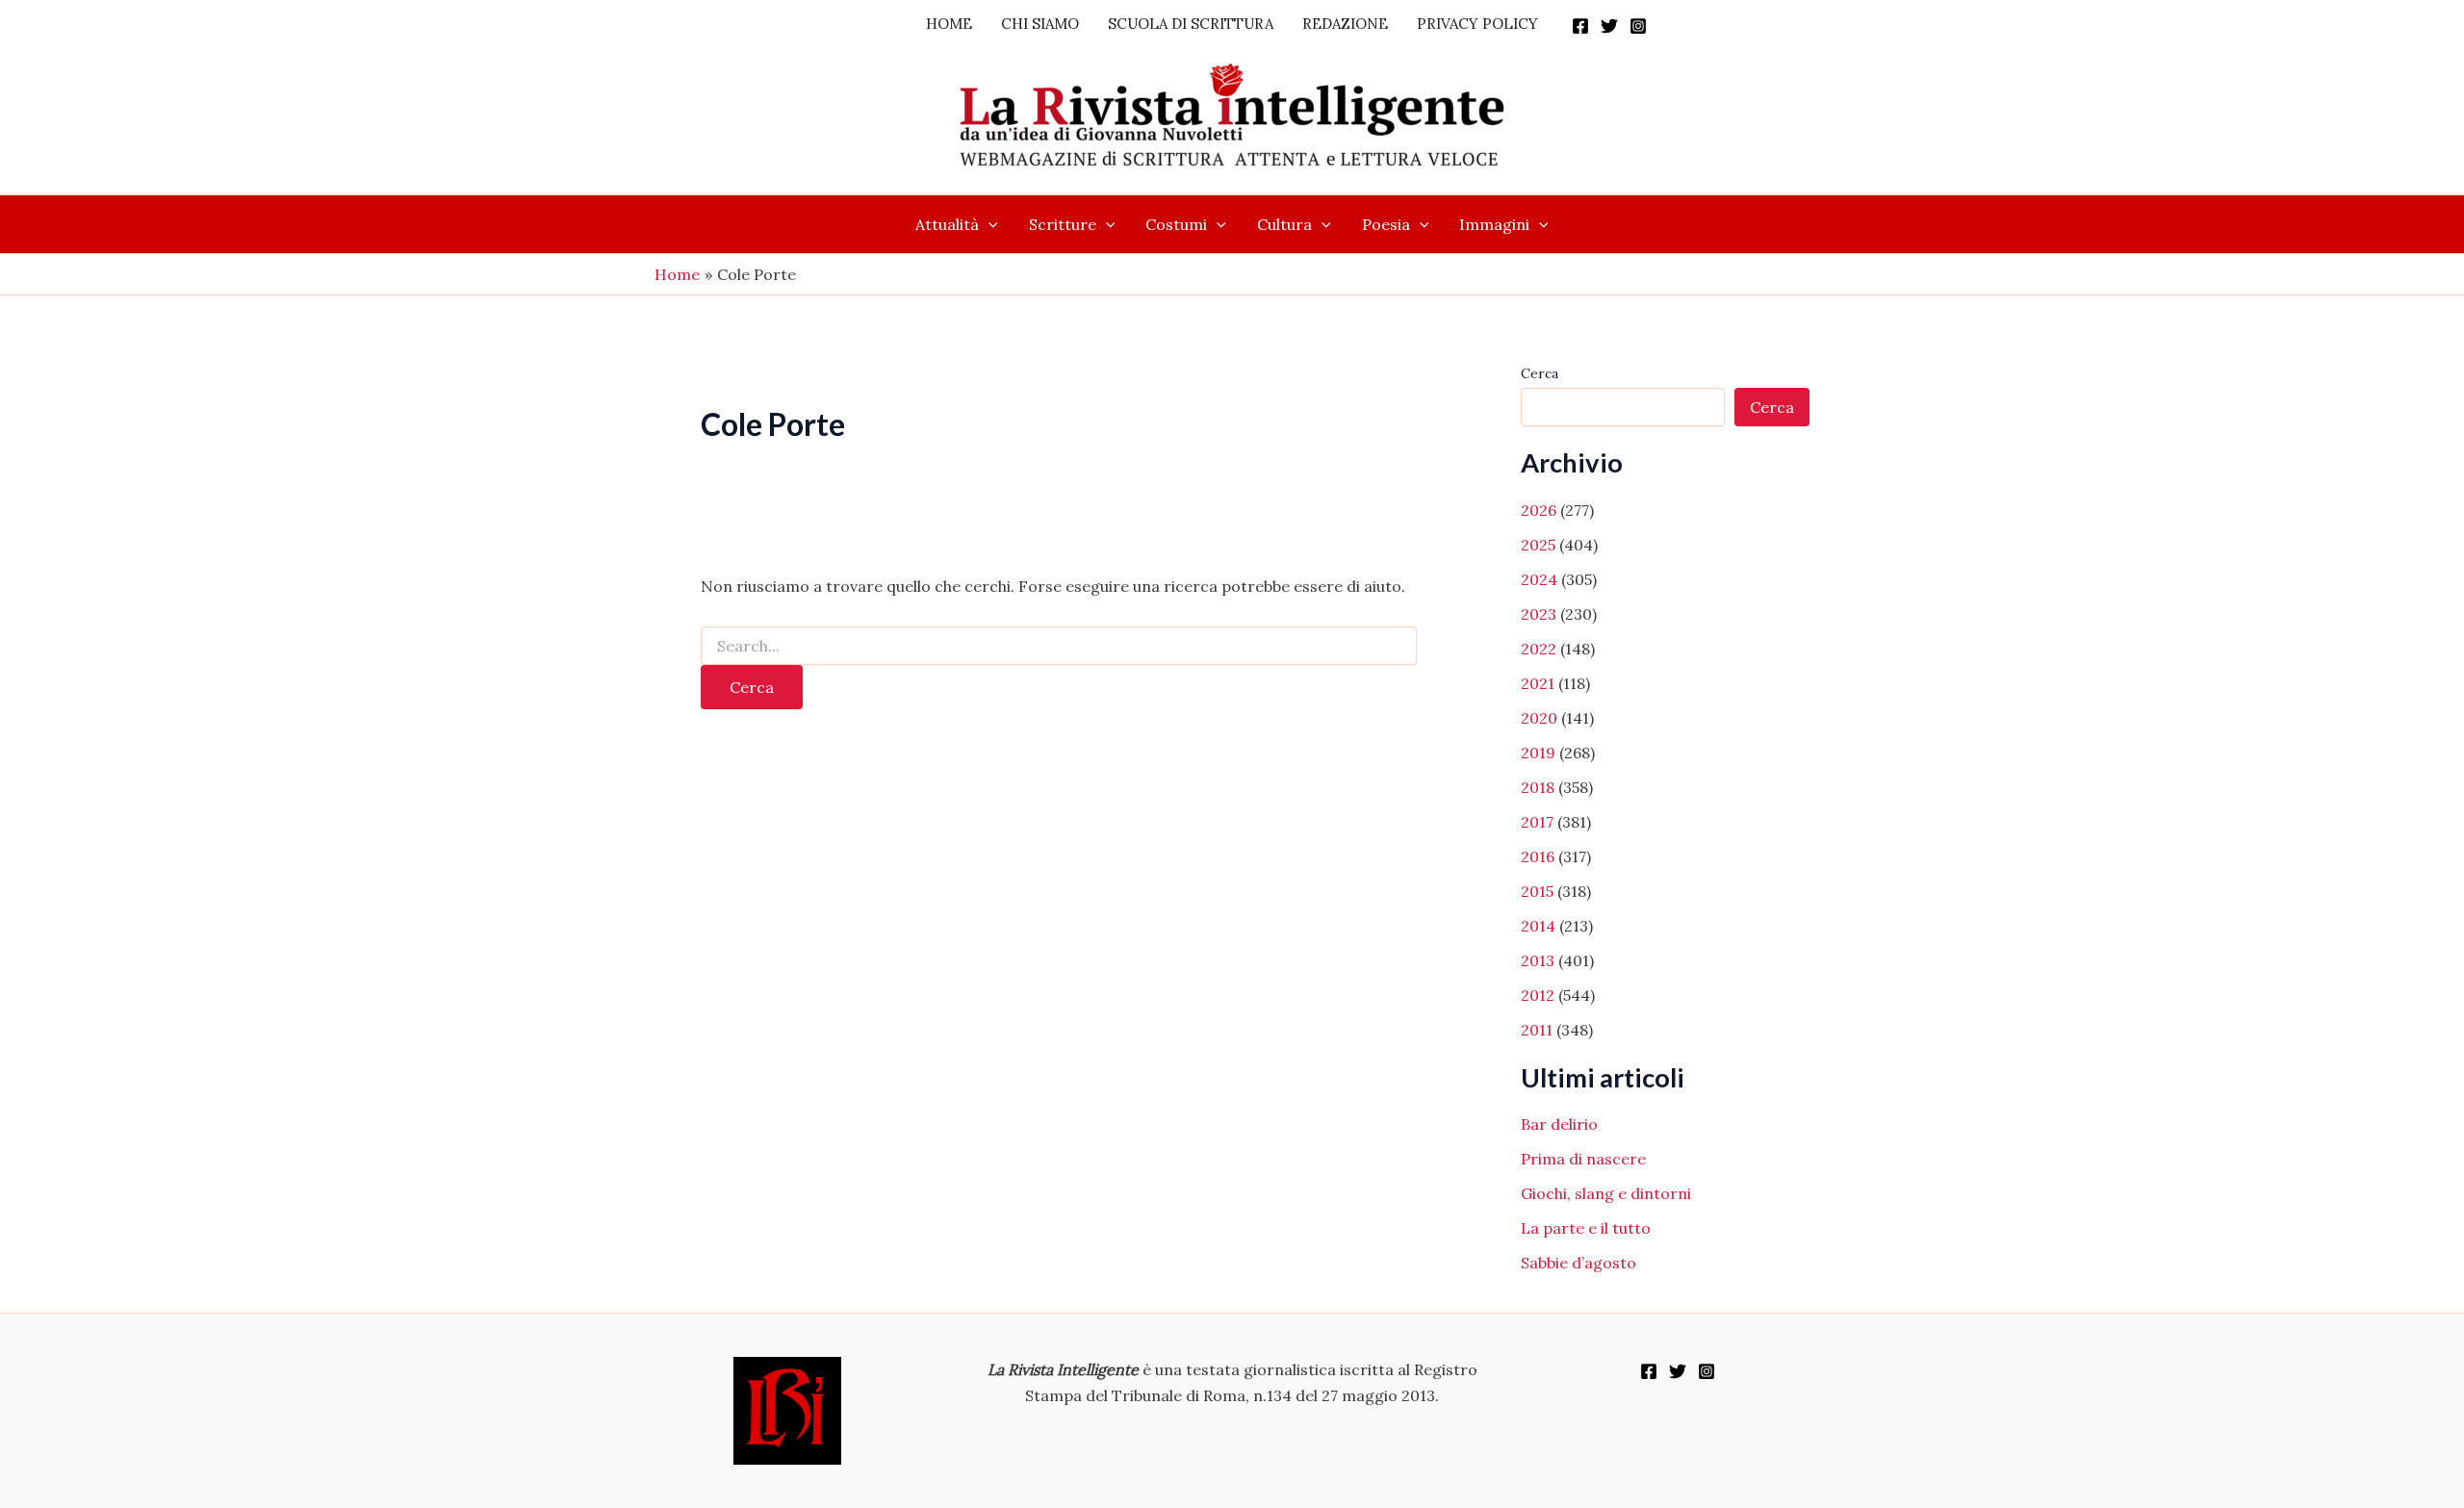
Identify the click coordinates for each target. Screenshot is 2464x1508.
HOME (949, 24)
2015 (1537, 891)
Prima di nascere (1583, 1159)
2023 (1539, 614)
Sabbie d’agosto (1578, 1263)
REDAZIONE (1345, 24)
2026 (1539, 510)
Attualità (947, 224)
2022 (1539, 649)
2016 (1538, 856)
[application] (988, 224)
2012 (1538, 995)
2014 (1538, 926)
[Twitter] (1609, 26)
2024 (1539, 579)
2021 (1538, 683)
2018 (1538, 787)
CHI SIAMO (1040, 24)
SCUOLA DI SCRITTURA (1191, 24)
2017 (1537, 822)
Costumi (1176, 224)
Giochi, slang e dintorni (1606, 1193)
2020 (1539, 718)
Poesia (1386, 224)
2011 (1537, 1030)
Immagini (1494, 224)
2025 (1538, 545)
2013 (1538, 960)
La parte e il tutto (1586, 1228)
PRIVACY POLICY (1477, 24)
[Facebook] (1580, 26)
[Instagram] (1638, 26)
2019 (1538, 753)
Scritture (1063, 224)
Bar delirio (1559, 1124)
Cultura (1284, 224)
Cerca (1540, 373)
